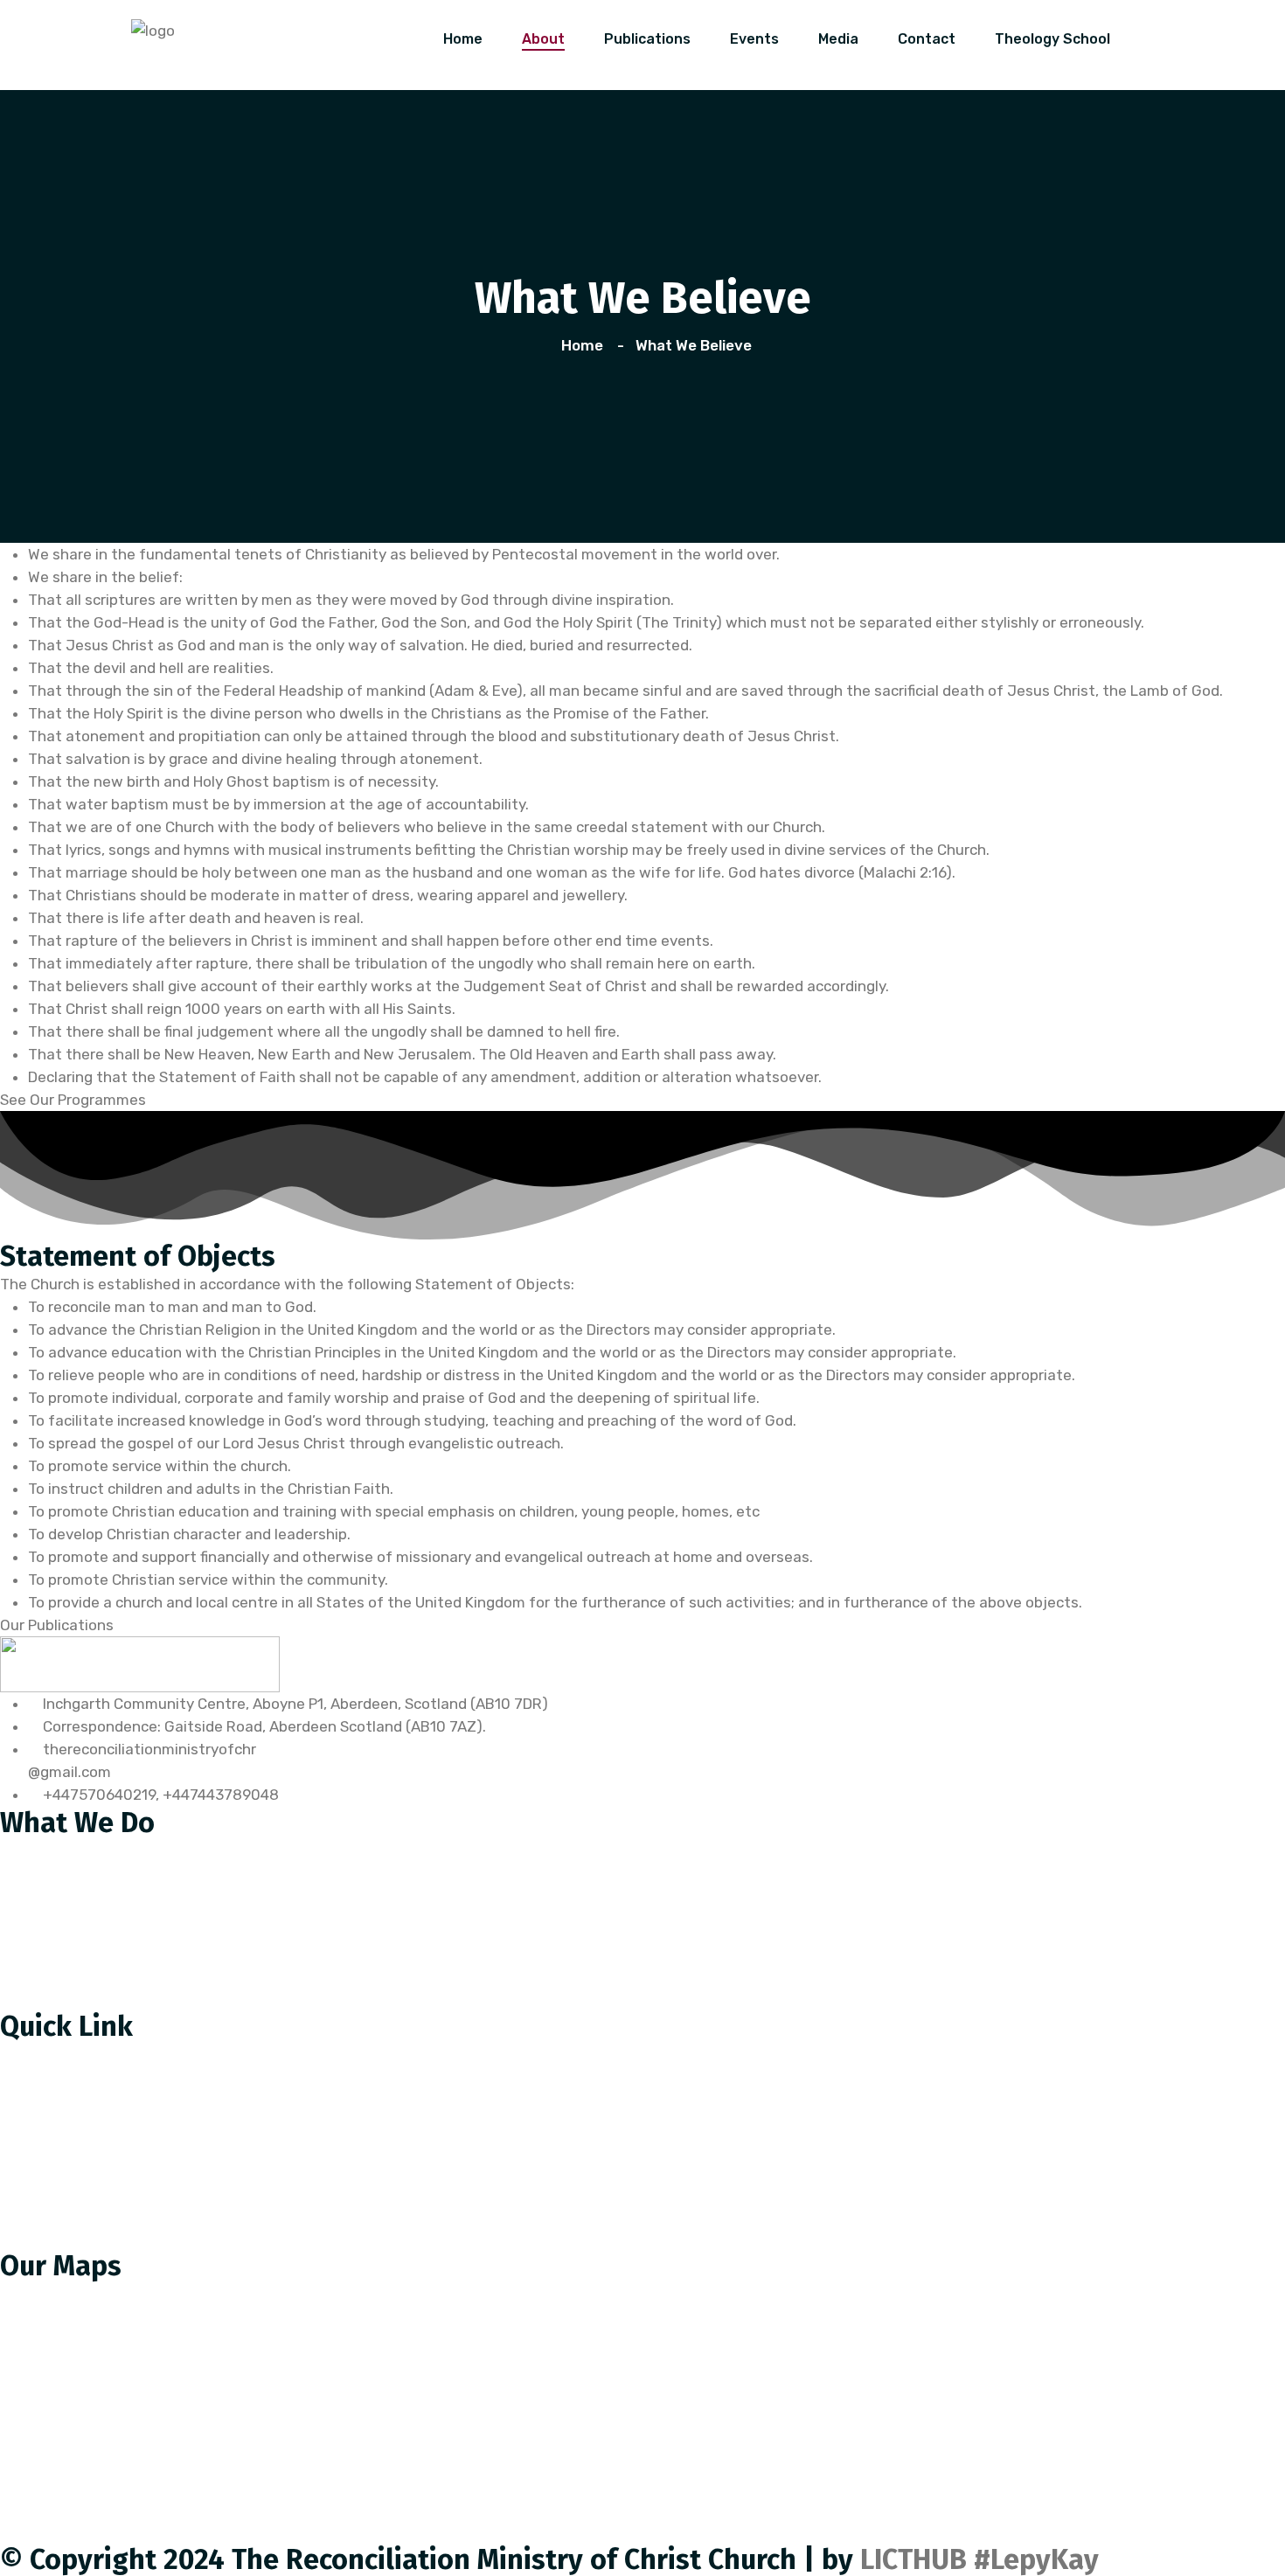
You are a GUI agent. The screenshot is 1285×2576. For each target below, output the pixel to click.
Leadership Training (81, 1962)
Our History (52, 2054)
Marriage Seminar (73, 1925)
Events (754, 39)
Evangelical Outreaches (95, 1998)
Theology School (1052, 39)
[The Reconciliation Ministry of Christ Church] (153, 29)
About (543, 39)
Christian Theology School (104, 1851)
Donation (45, 2238)
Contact (927, 39)
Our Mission (53, 2091)
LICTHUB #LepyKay (979, 2559)
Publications (647, 39)
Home (463, 39)
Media (838, 39)
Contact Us (52, 2201)
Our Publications (70, 2164)
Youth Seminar (64, 1888)
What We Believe (71, 2128)
